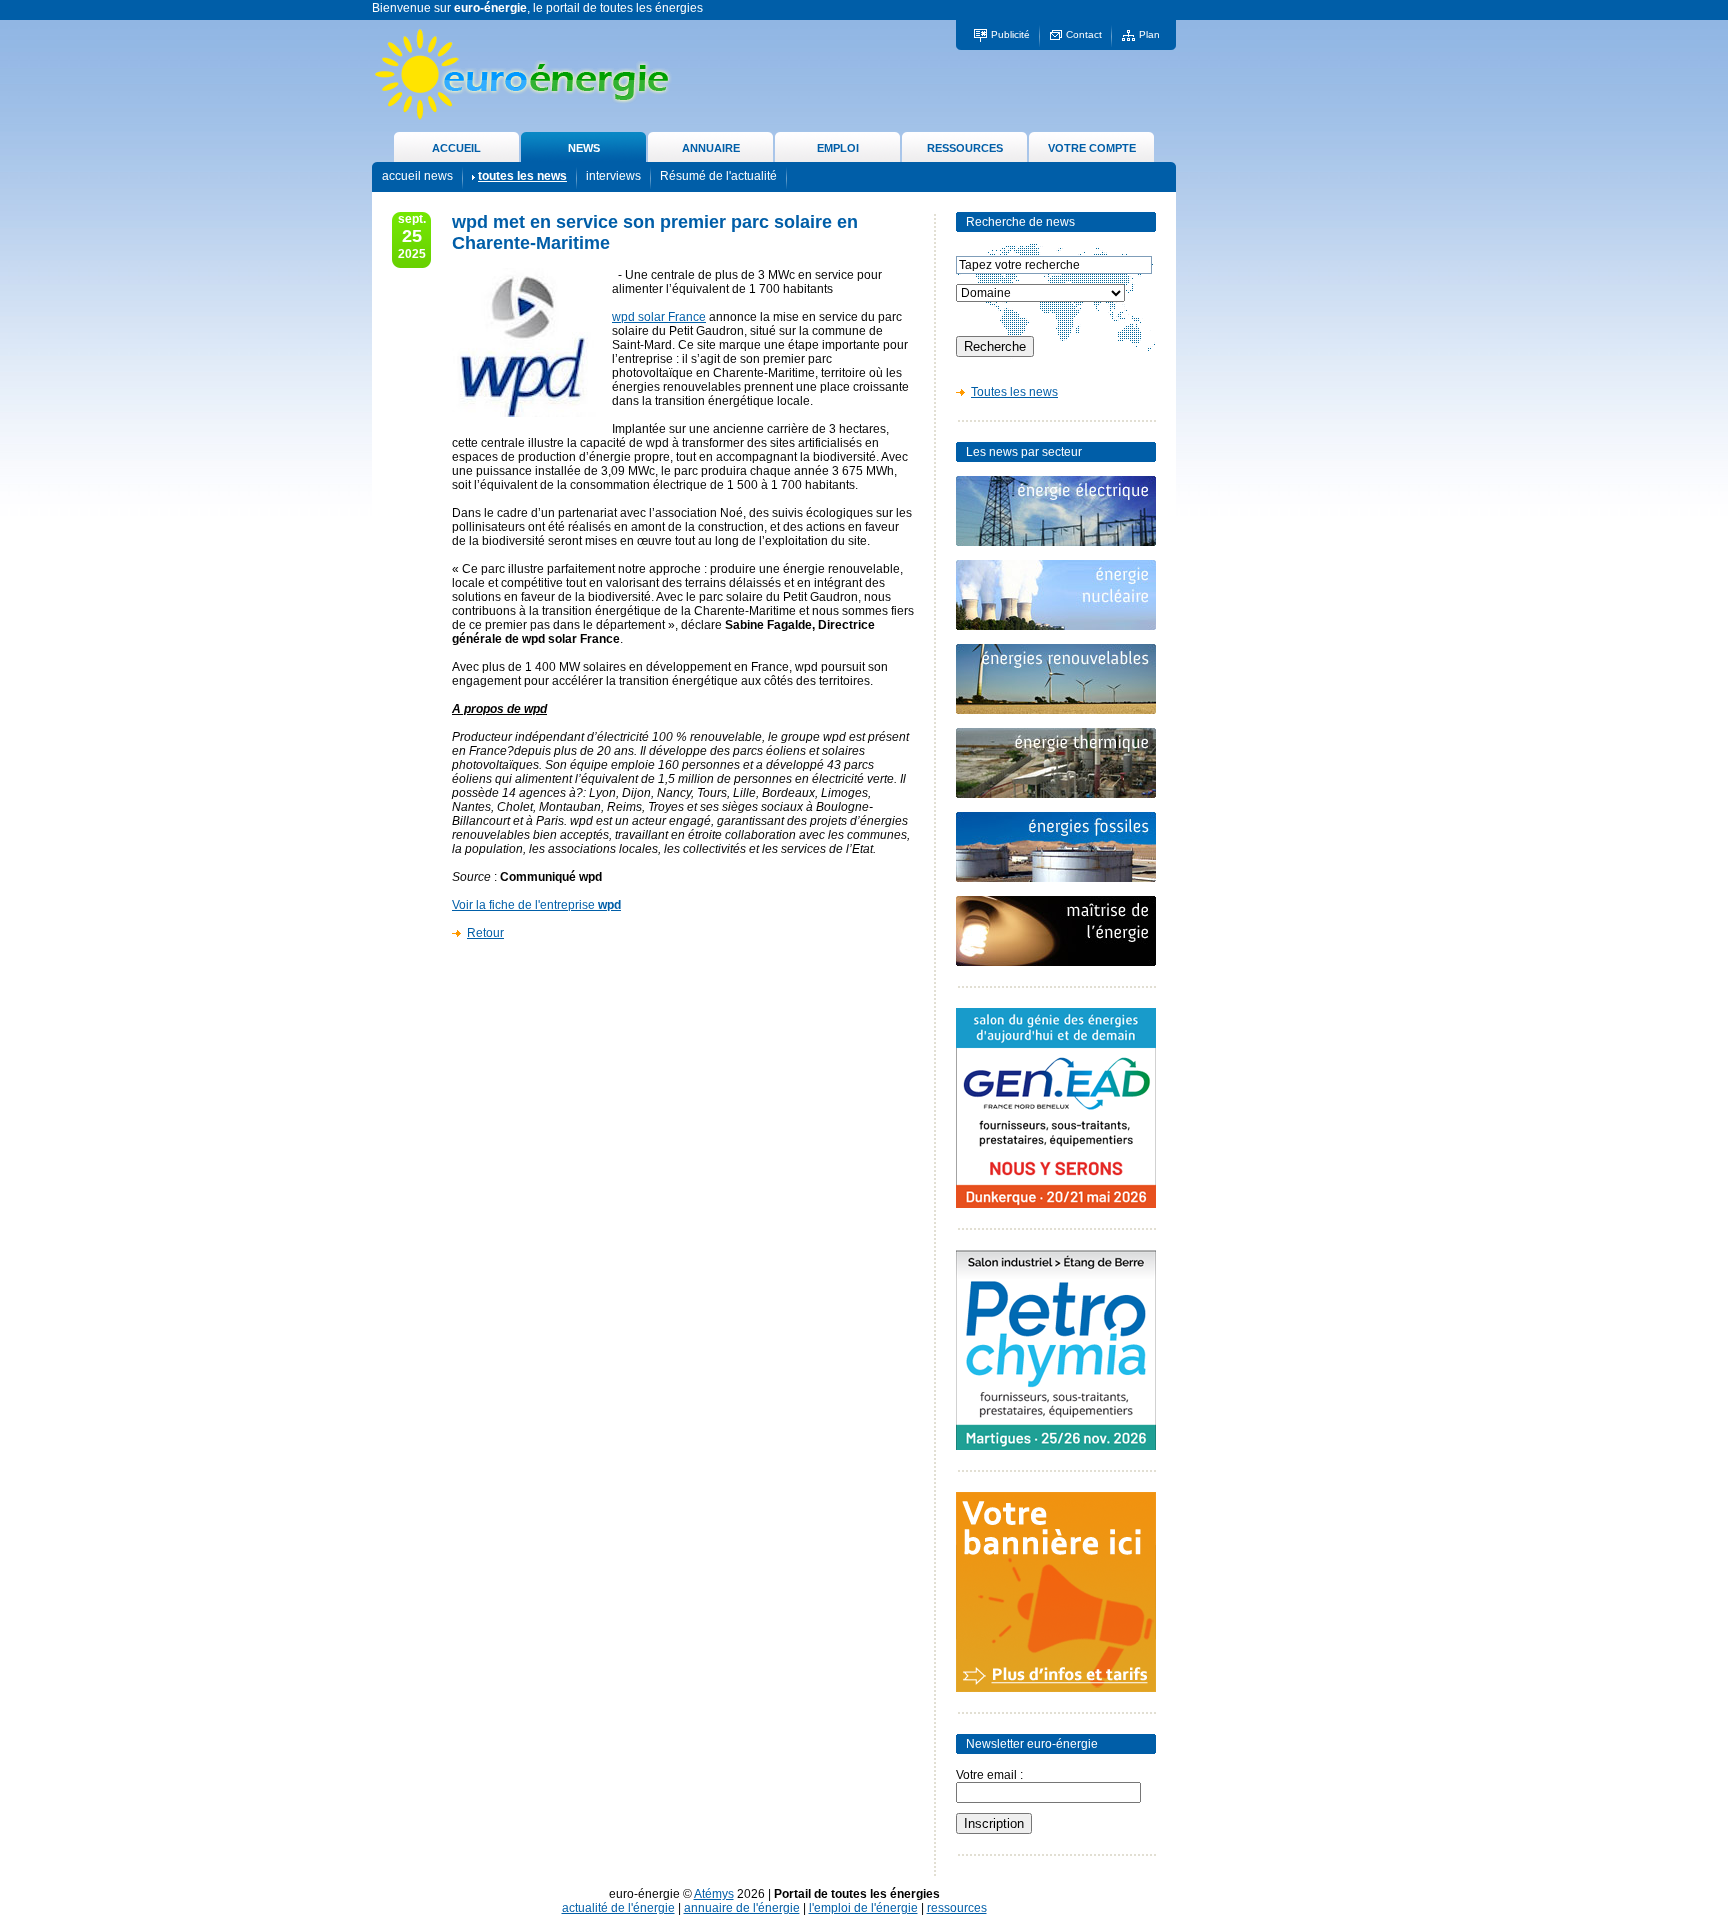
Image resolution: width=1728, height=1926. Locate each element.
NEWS (584, 148)
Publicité (1010, 34)
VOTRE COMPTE (1092, 148)
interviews (613, 176)
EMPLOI (838, 148)
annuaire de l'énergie (742, 1908)
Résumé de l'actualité (718, 176)
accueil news (417, 176)
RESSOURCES (965, 148)
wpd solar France (659, 317)
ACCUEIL (456, 148)
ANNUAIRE (711, 148)
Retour (485, 933)
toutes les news (522, 176)
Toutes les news (1014, 392)
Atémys (714, 1894)
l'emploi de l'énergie (863, 1908)
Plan (1149, 34)
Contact (1084, 34)
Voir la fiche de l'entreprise (536, 905)
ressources (957, 1908)
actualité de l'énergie (618, 1908)
